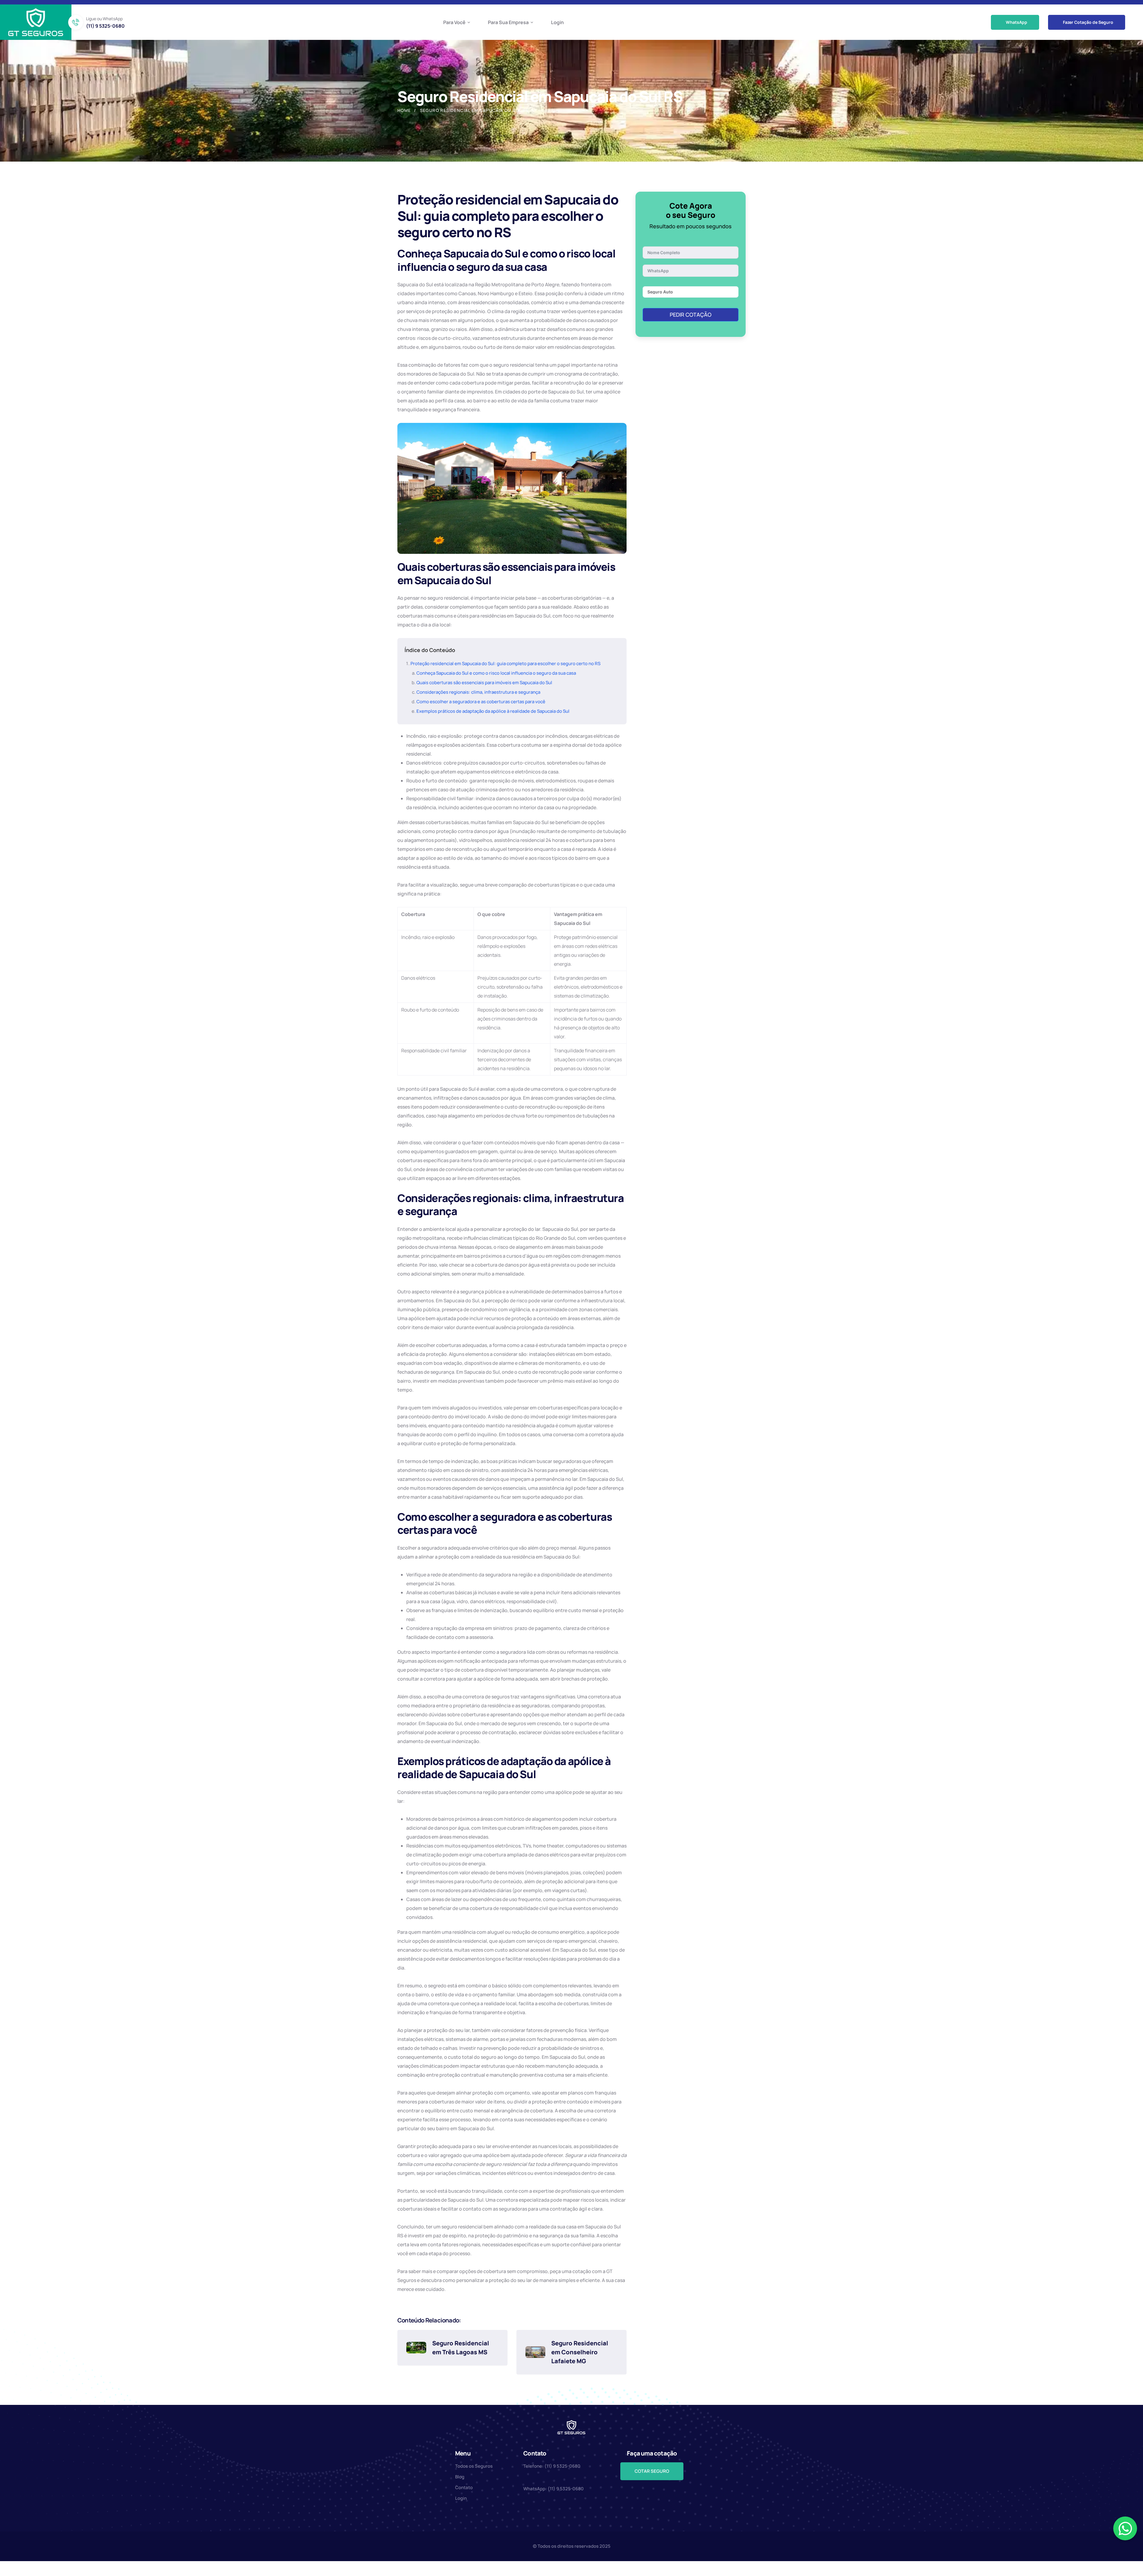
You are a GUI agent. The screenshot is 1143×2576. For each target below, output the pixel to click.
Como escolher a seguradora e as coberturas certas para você (481, 702)
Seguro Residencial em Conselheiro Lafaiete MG (580, 2352)
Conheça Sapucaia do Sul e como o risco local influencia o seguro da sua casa (496, 673)
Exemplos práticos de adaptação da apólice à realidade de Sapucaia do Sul (493, 711)
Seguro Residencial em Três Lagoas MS (461, 2348)
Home (404, 110)
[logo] (36, 22)
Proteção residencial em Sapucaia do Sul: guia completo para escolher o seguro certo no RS (505, 663)
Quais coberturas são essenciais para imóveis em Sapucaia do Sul (484, 683)
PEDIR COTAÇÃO (691, 315)
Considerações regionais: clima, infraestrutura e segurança (478, 692)
